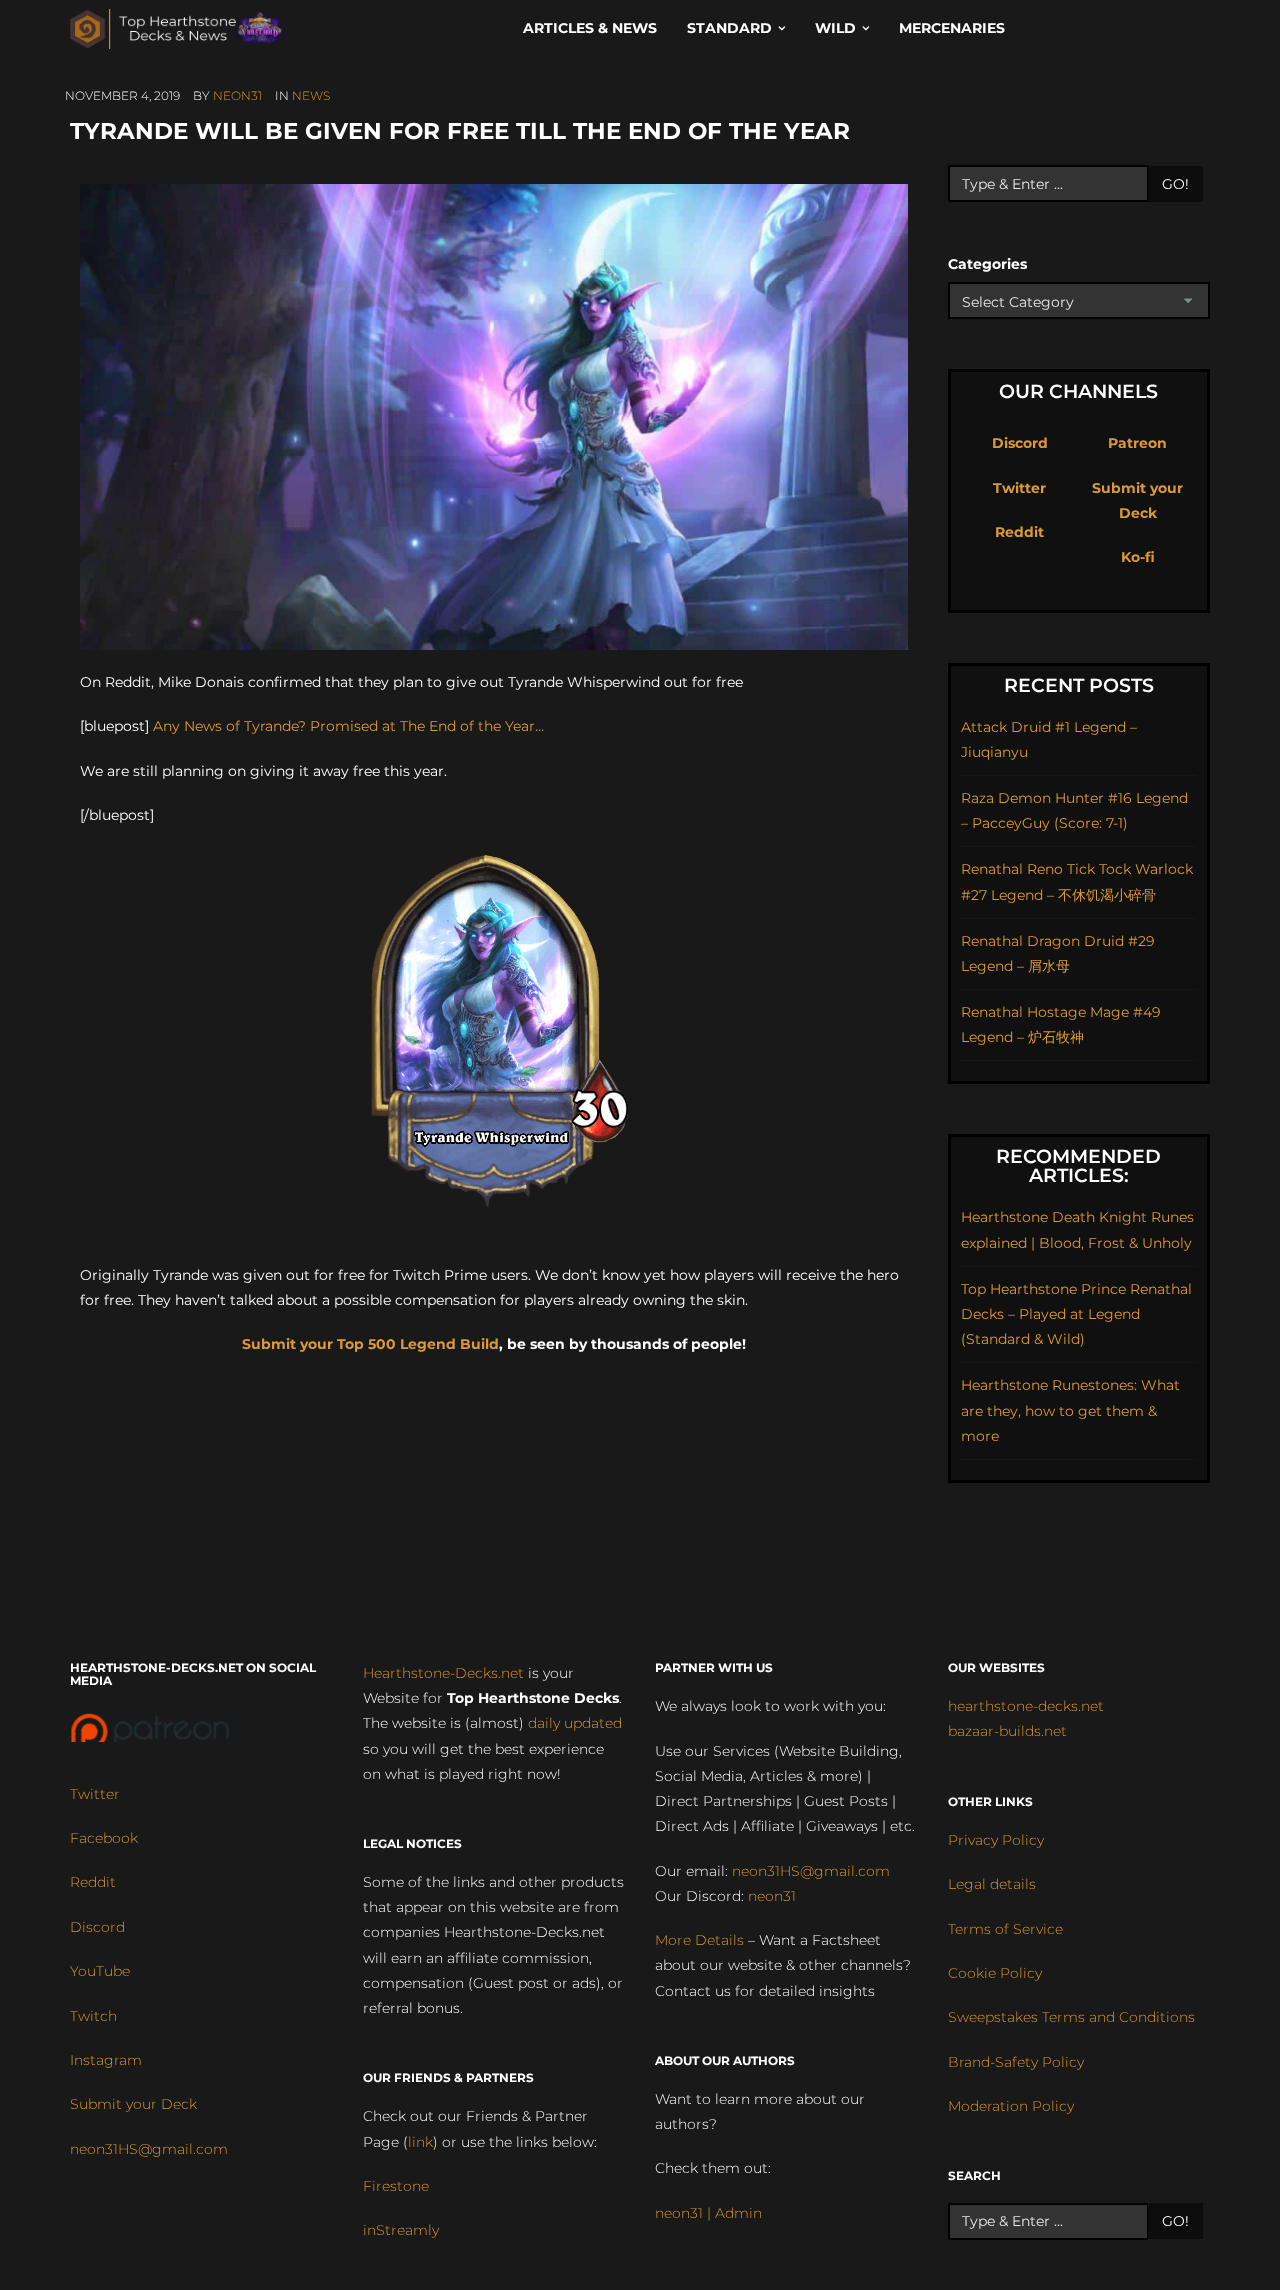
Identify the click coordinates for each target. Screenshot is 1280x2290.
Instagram (106, 2060)
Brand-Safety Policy (1016, 2062)
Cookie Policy (995, 1973)
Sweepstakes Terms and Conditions (1071, 2017)
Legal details (992, 1884)
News (311, 95)
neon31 (237, 95)
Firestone (396, 2186)
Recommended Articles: (1078, 1166)
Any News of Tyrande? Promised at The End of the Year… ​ (350, 726)
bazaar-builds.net (1007, 1731)
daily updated (575, 1723)
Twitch (93, 2016)
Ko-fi (1138, 557)
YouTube (100, 1971)
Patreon (1137, 443)
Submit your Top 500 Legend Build (370, 1344)
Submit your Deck (133, 2104)
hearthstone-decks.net (1026, 1706)
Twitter (1019, 488)
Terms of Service (1005, 1929)
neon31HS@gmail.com (149, 2149)
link (420, 2142)
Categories (987, 264)
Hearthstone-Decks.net (443, 1673)
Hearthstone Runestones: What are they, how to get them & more (1070, 1410)
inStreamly (401, 2230)
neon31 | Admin (708, 2213)
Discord (1020, 443)
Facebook (104, 1838)
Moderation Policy (1011, 2106)
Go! (1175, 184)
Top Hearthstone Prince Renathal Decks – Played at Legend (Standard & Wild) (1076, 1314)
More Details (699, 1940)
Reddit (1019, 532)
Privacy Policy (996, 1840)
